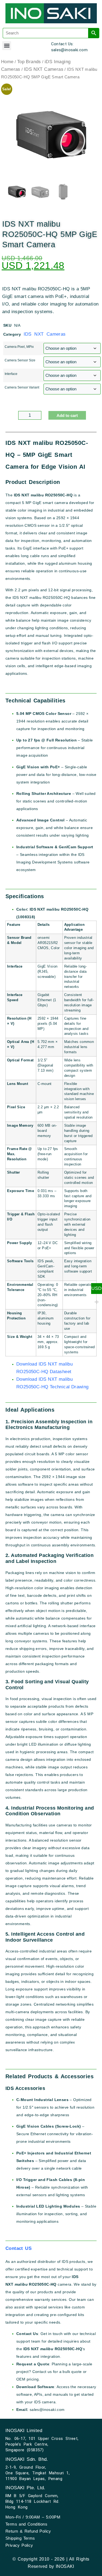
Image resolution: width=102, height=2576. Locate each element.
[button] (7, 46)
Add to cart (67, 415)
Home (7, 62)
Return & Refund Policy (28, 2531)
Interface (11, 374)
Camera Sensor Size (20, 360)
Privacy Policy (19, 2545)
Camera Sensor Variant (22, 387)
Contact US (18, 2248)
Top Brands (29, 62)
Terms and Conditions (26, 2524)
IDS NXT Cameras (44, 69)
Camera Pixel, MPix (19, 347)
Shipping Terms (20, 2538)
